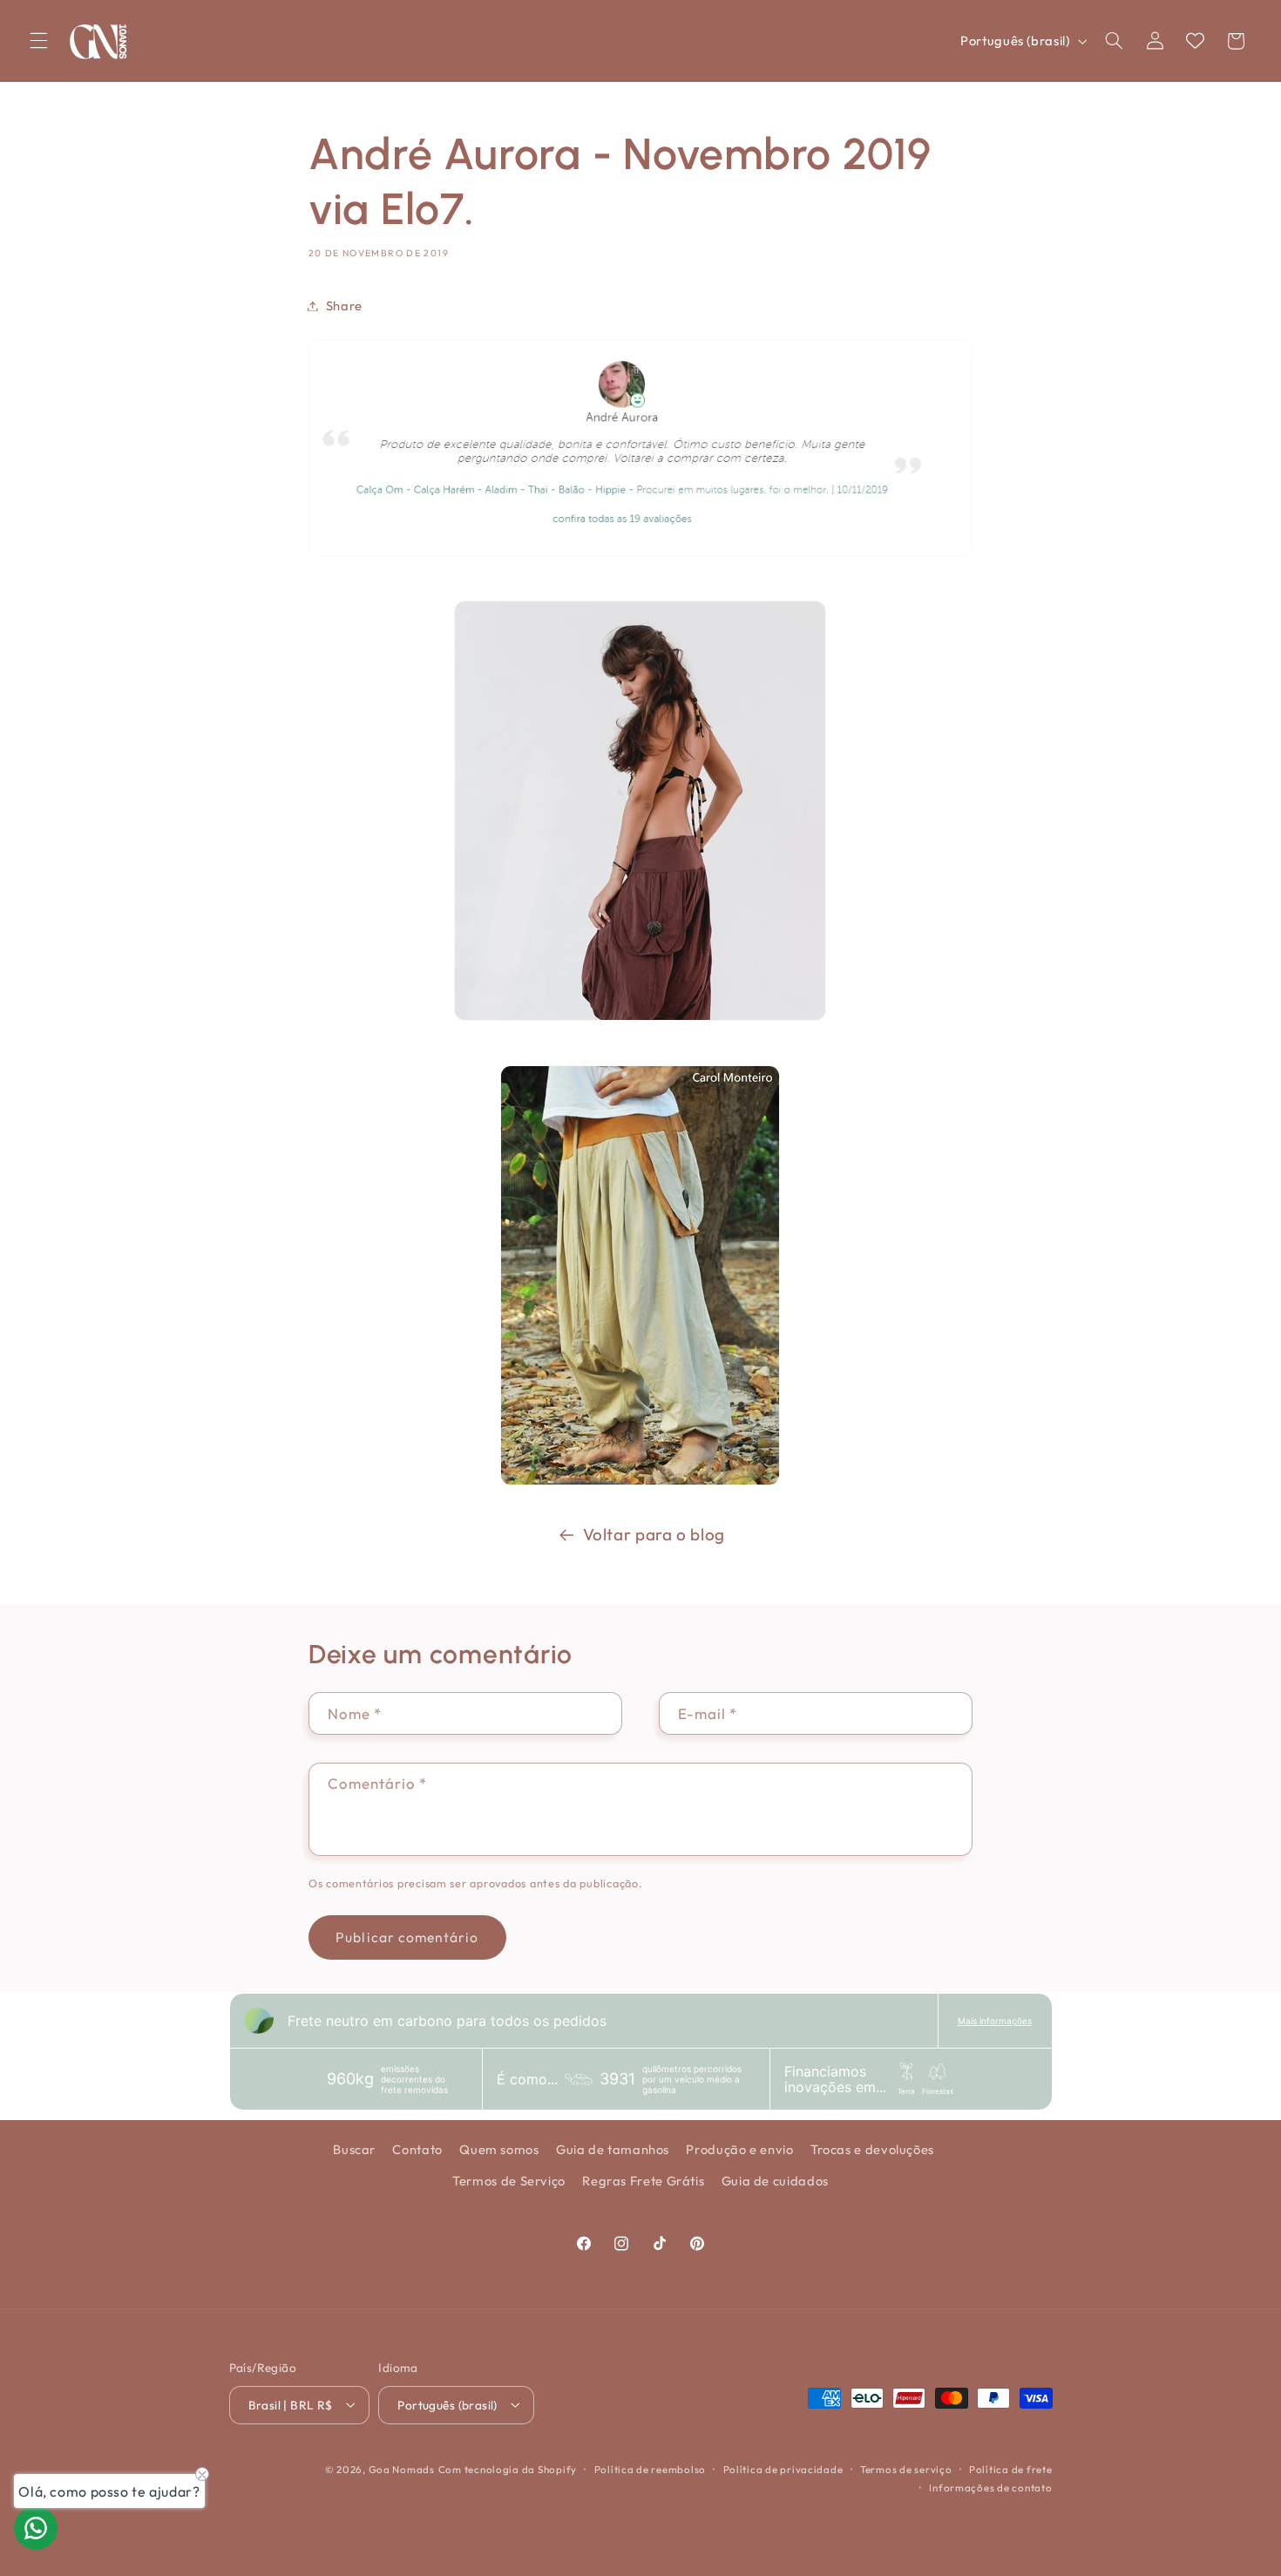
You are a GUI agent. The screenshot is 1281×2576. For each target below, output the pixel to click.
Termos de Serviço (509, 2182)
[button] (38, 41)
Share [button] (344, 306)
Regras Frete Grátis (643, 2182)
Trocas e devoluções (872, 2149)
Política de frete (1011, 2468)
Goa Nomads (402, 2468)
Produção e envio (739, 2149)
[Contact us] (36, 2528)
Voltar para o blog (654, 1534)
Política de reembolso (650, 2468)
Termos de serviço (906, 2468)
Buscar (354, 2149)
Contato (417, 2149)
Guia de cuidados (775, 2182)
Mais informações (995, 2021)
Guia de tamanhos (613, 2149)
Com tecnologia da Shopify (508, 2468)
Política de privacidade (783, 2468)
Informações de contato (990, 2487)
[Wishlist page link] (1195, 41)
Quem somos (499, 2149)
